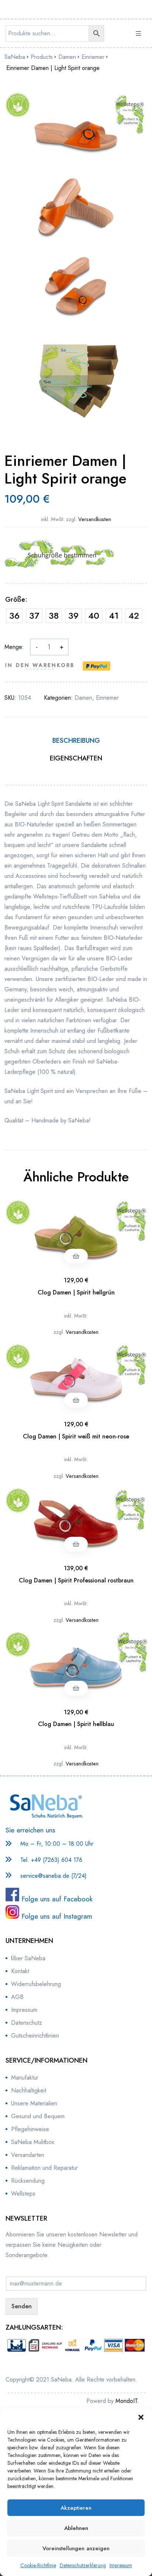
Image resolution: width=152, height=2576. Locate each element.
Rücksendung (28, 2181)
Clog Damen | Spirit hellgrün (76, 1292)
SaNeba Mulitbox (33, 2142)
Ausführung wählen (76, 1256)
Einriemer (107, 698)
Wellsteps (23, 2194)
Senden (22, 2306)
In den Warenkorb (40, 665)
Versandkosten (95, 519)
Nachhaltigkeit (29, 2090)
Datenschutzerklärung (83, 2565)
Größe (15, 600)
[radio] (14, 616)
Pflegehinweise (30, 2129)
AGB (17, 1997)
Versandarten (28, 2155)
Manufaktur (25, 2078)
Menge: (14, 647)
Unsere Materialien (34, 2103)
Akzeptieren (76, 2508)
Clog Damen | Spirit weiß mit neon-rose (76, 1436)
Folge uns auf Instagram (56, 1916)
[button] (141, 2417)
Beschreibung (76, 741)
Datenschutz (27, 2023)
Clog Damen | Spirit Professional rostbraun (76, 1580)
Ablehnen (76, 2528)
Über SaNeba (28, 1958)
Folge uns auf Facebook (56, 1899)
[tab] (76, 744)
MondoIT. (127, 2401)
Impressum (121, 2565)
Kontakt (20, 1971)
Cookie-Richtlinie (38, 2565)
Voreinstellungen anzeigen (76, 2548)
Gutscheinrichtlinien (35, 2036)
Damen (83, 698)
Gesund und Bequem (38, 2116)
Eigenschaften (76, 758)
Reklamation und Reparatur (44, 2168)
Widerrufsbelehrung (36, 1984)
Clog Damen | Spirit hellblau (76, 1724)
